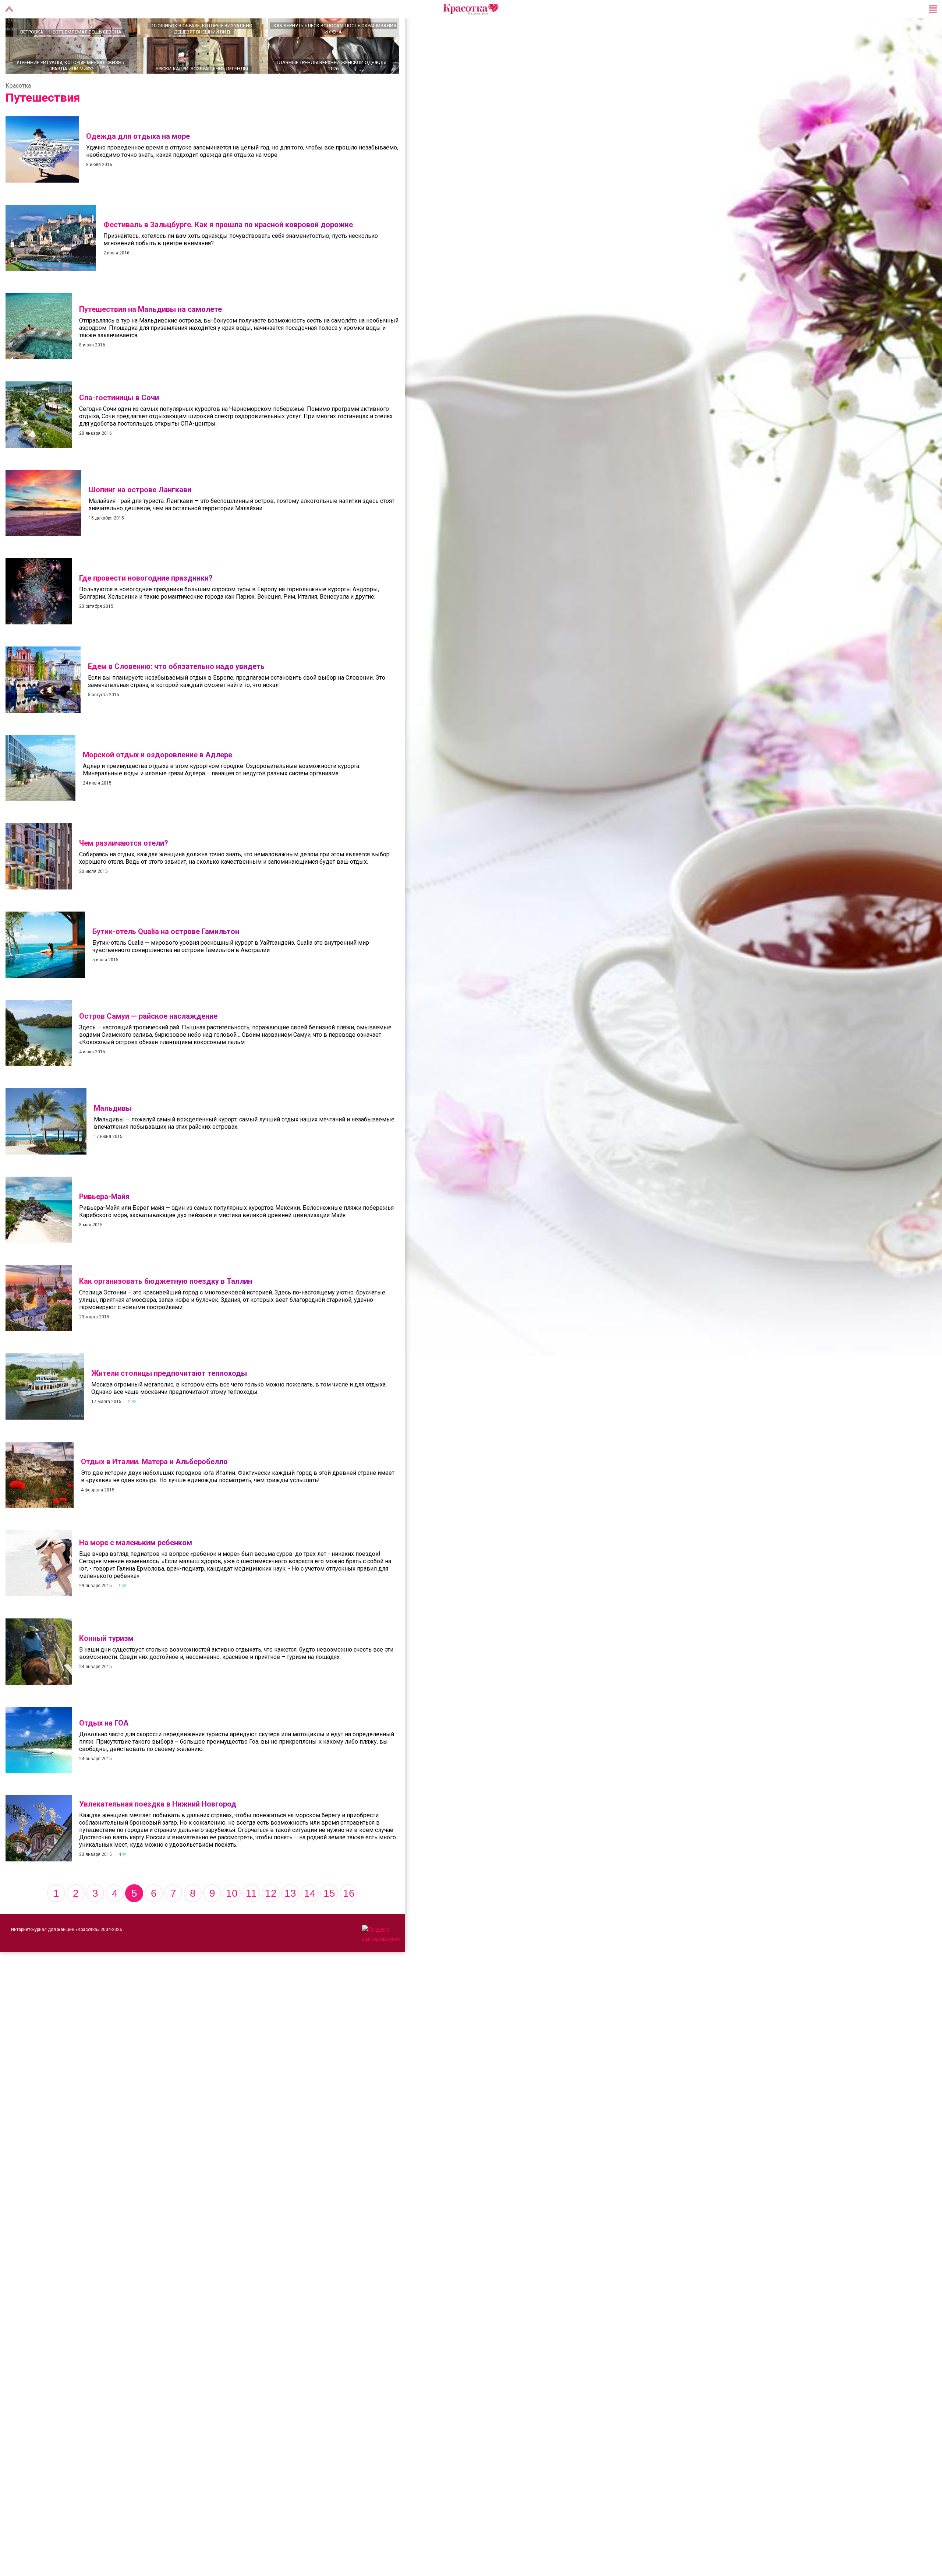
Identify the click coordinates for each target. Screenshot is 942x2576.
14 (310, 1919)
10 (232, 1919)
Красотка (18, 111)
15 (329, 1919)
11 (251, 1919)
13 (290, 1919)
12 (271, 1919)
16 (349, 1919)
